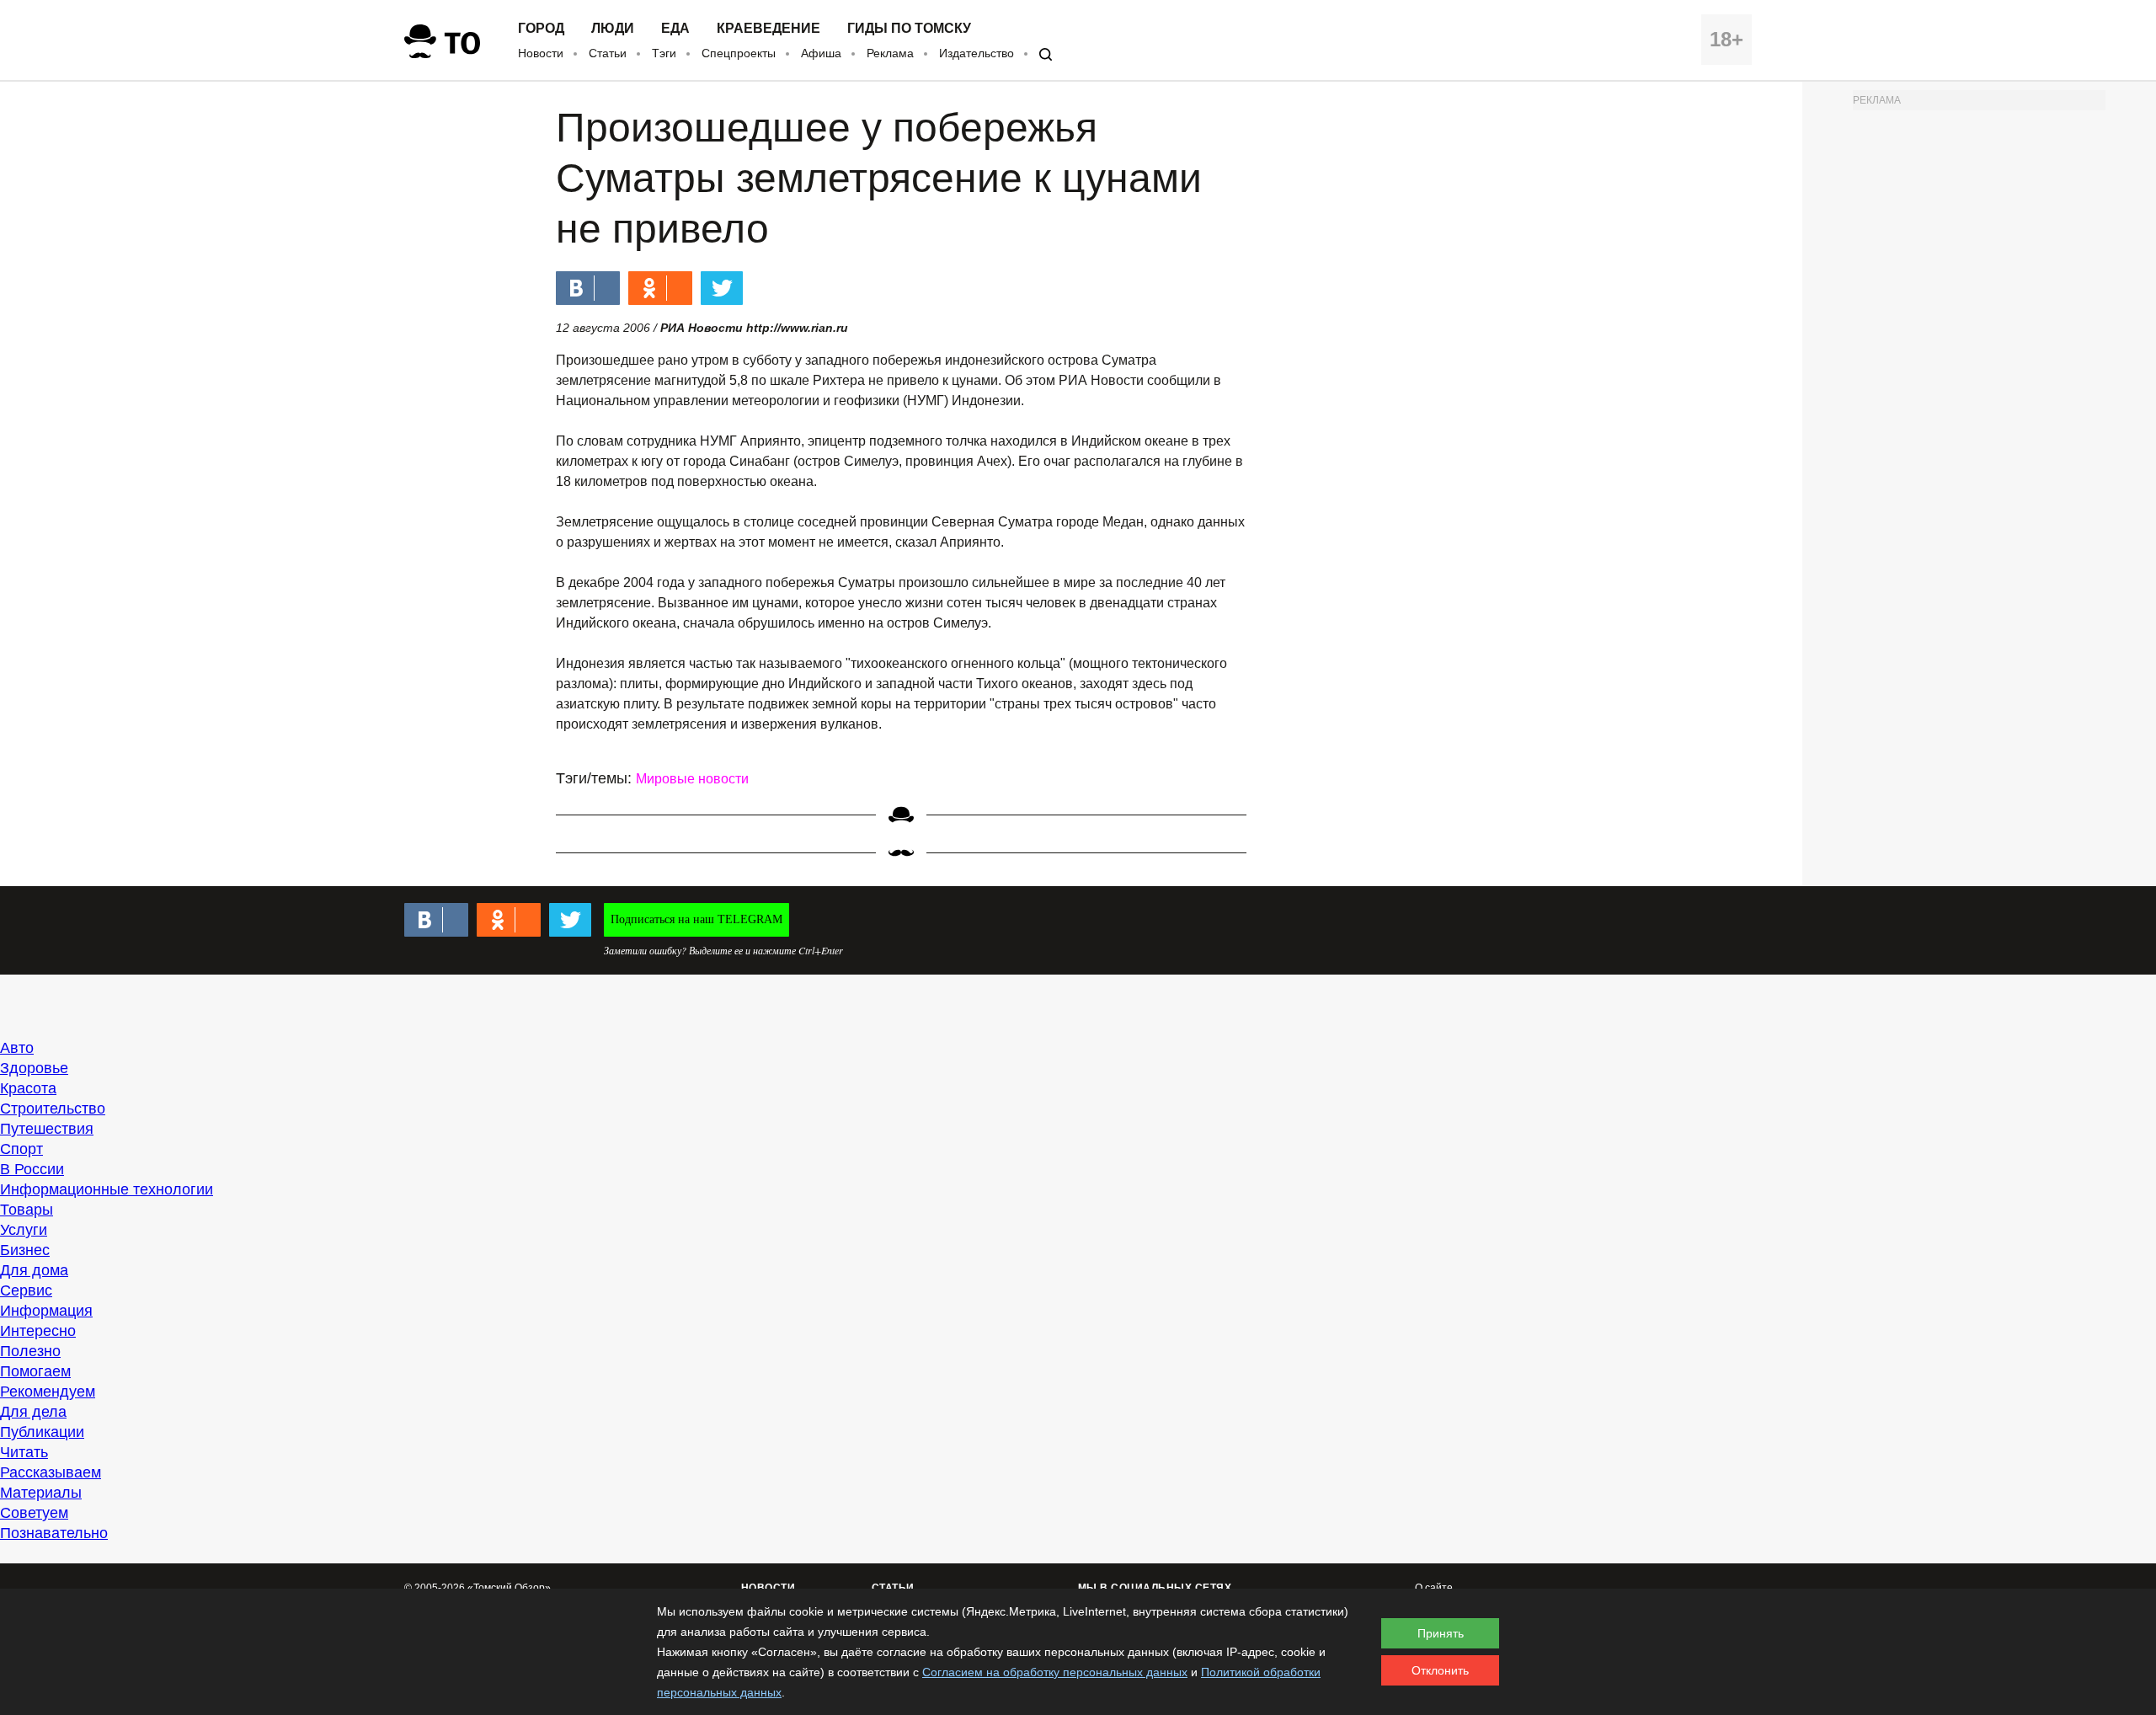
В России (32, 1169)
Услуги (24, 1230)
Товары (27, 1210)
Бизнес (25, 1250)
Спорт (21, 1149)
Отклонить (1440, 1670)
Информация (46, 1311)
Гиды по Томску (909, 29)
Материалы (41, 1493)
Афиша (821, 53)
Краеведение (768, 29)
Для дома (34, 1270)
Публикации (42, 1432)
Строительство (53, 1109)
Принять (1441, 1633)
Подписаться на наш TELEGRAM (696, 919)
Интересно (38, 1331)
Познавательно (54, 1533)
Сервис (26, 1290)
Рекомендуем (48, 1392)
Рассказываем (51, 1472)
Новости (541, 53)
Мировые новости (692, 779)
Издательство (977, 53)
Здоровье (34, 1068)
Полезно (30, 1351)
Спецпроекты (739, 53)
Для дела (33, 1412)
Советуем (34, 1513)
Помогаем (35, 1371)
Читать (24, 1452)
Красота (28, 1088)
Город (541, 29)
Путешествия (47, 1129)
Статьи (608, 53)
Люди (613, 29)
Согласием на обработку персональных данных (1055, 1672)
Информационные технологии (107, 1189)
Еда (675, 29)
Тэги (664, 53)
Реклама (890, 53)
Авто (17, 1048)
